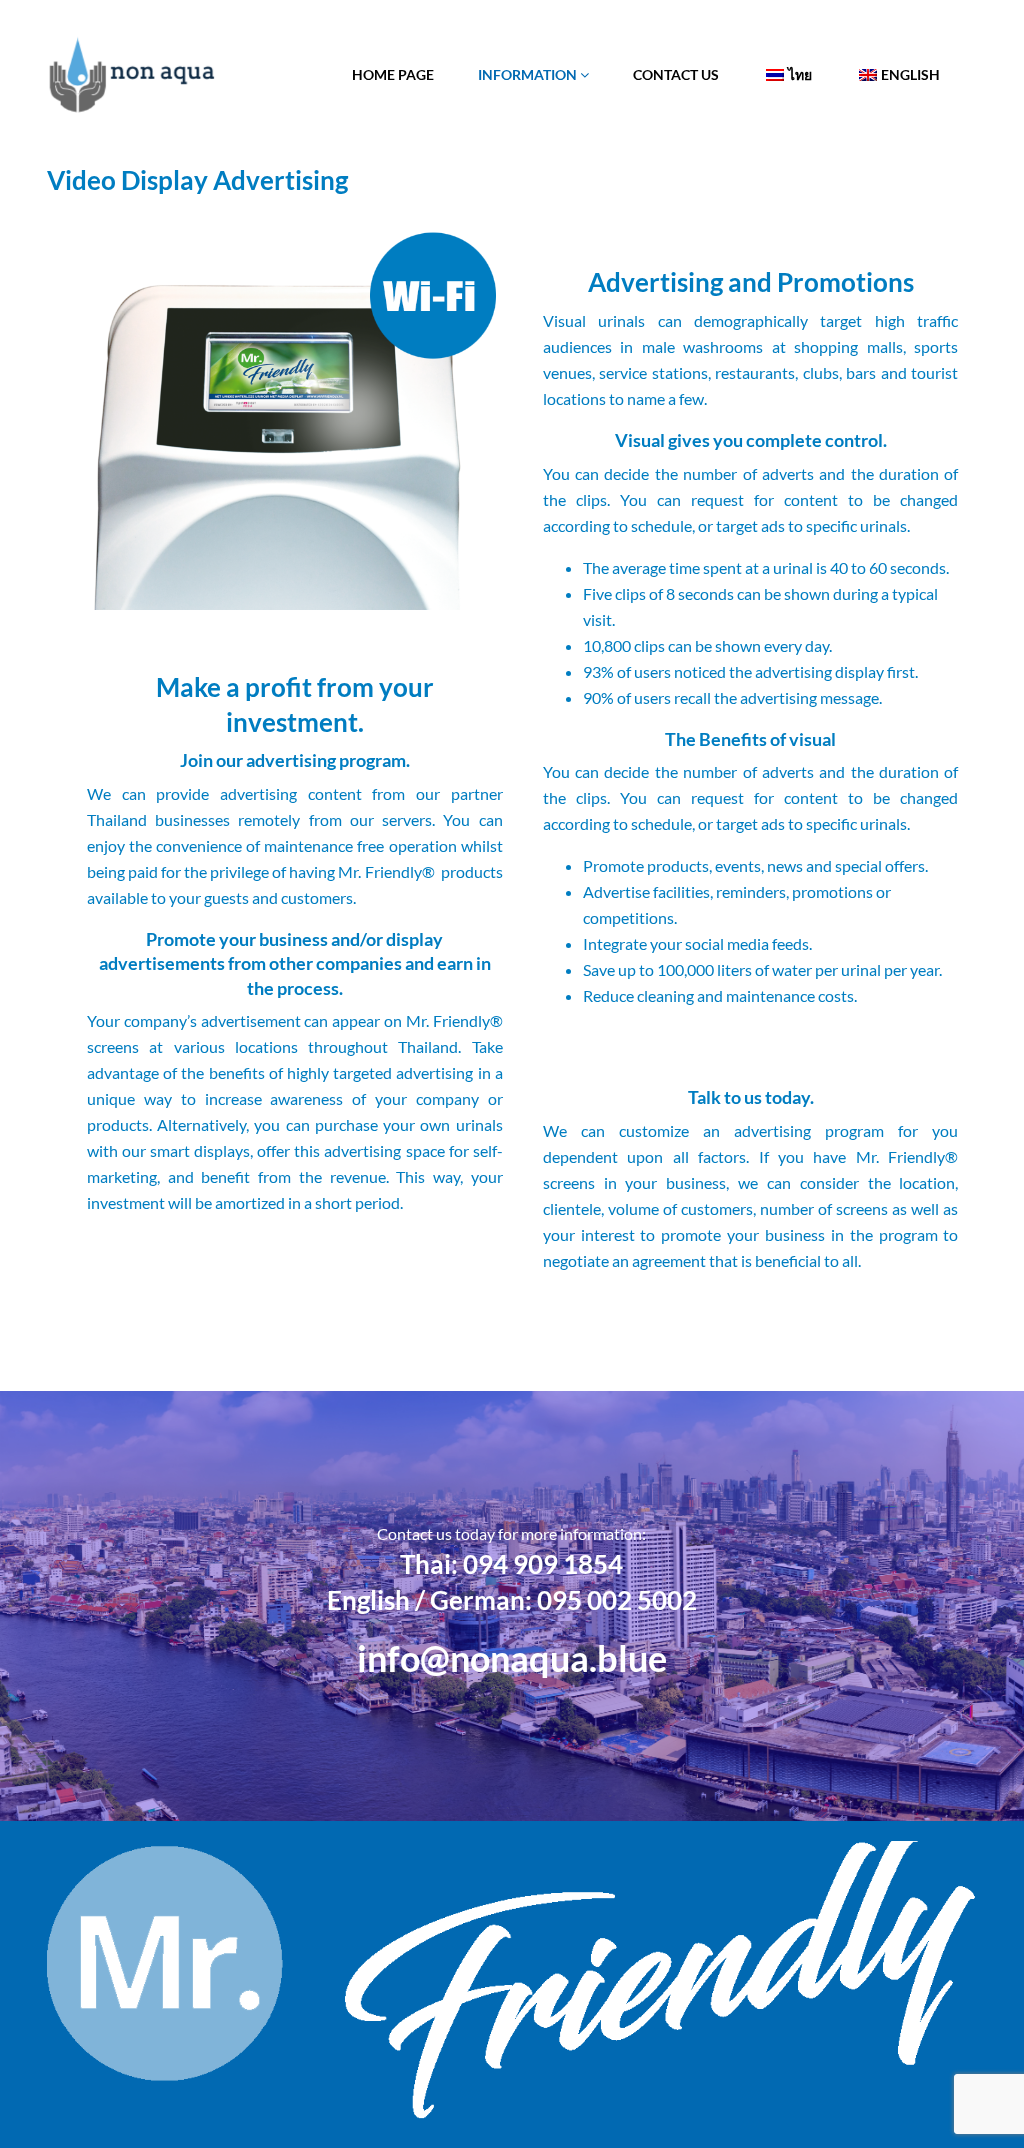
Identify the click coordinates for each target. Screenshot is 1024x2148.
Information (529, 74)
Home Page (393, 74)
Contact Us (676, 74)
